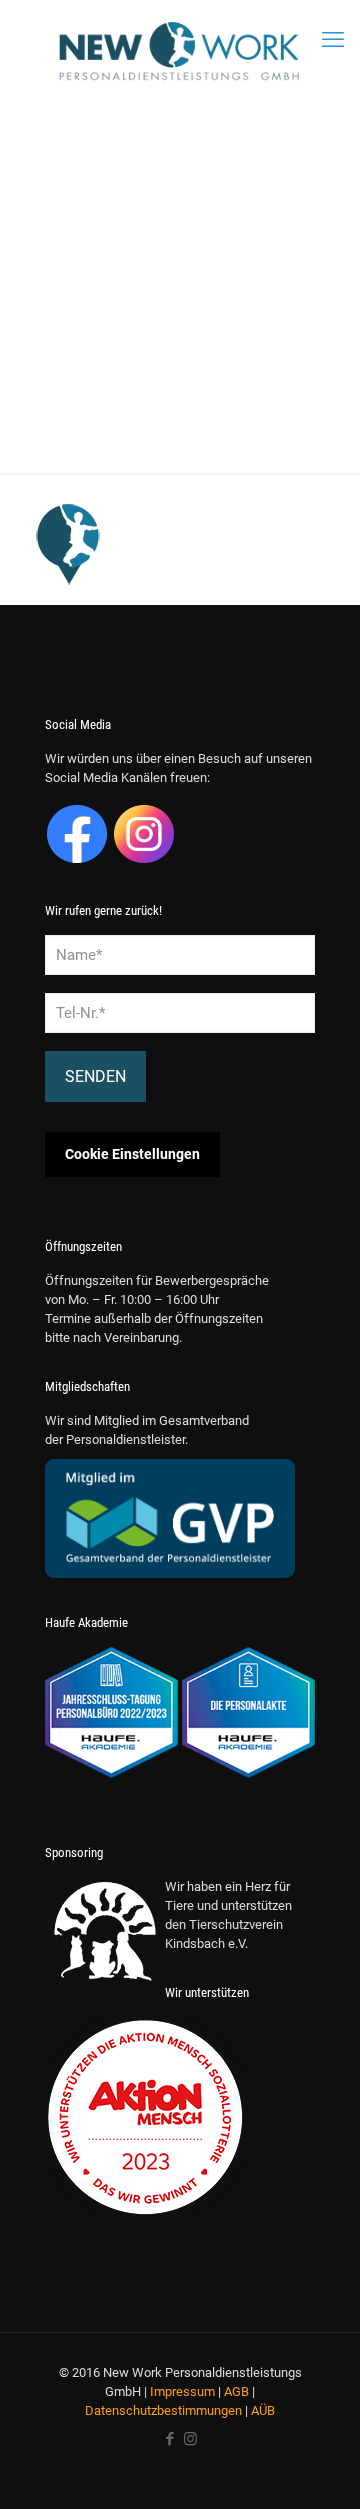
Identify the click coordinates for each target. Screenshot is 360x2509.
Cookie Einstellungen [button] (132, 1154)
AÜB (263, 2410)
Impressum (182, 2391)
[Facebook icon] (169, 2439)
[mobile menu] (333, 40)
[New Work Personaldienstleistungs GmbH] (180, 51)
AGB (236, 2391)
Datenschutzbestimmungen (163, 2410)
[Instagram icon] (190, 2439)
